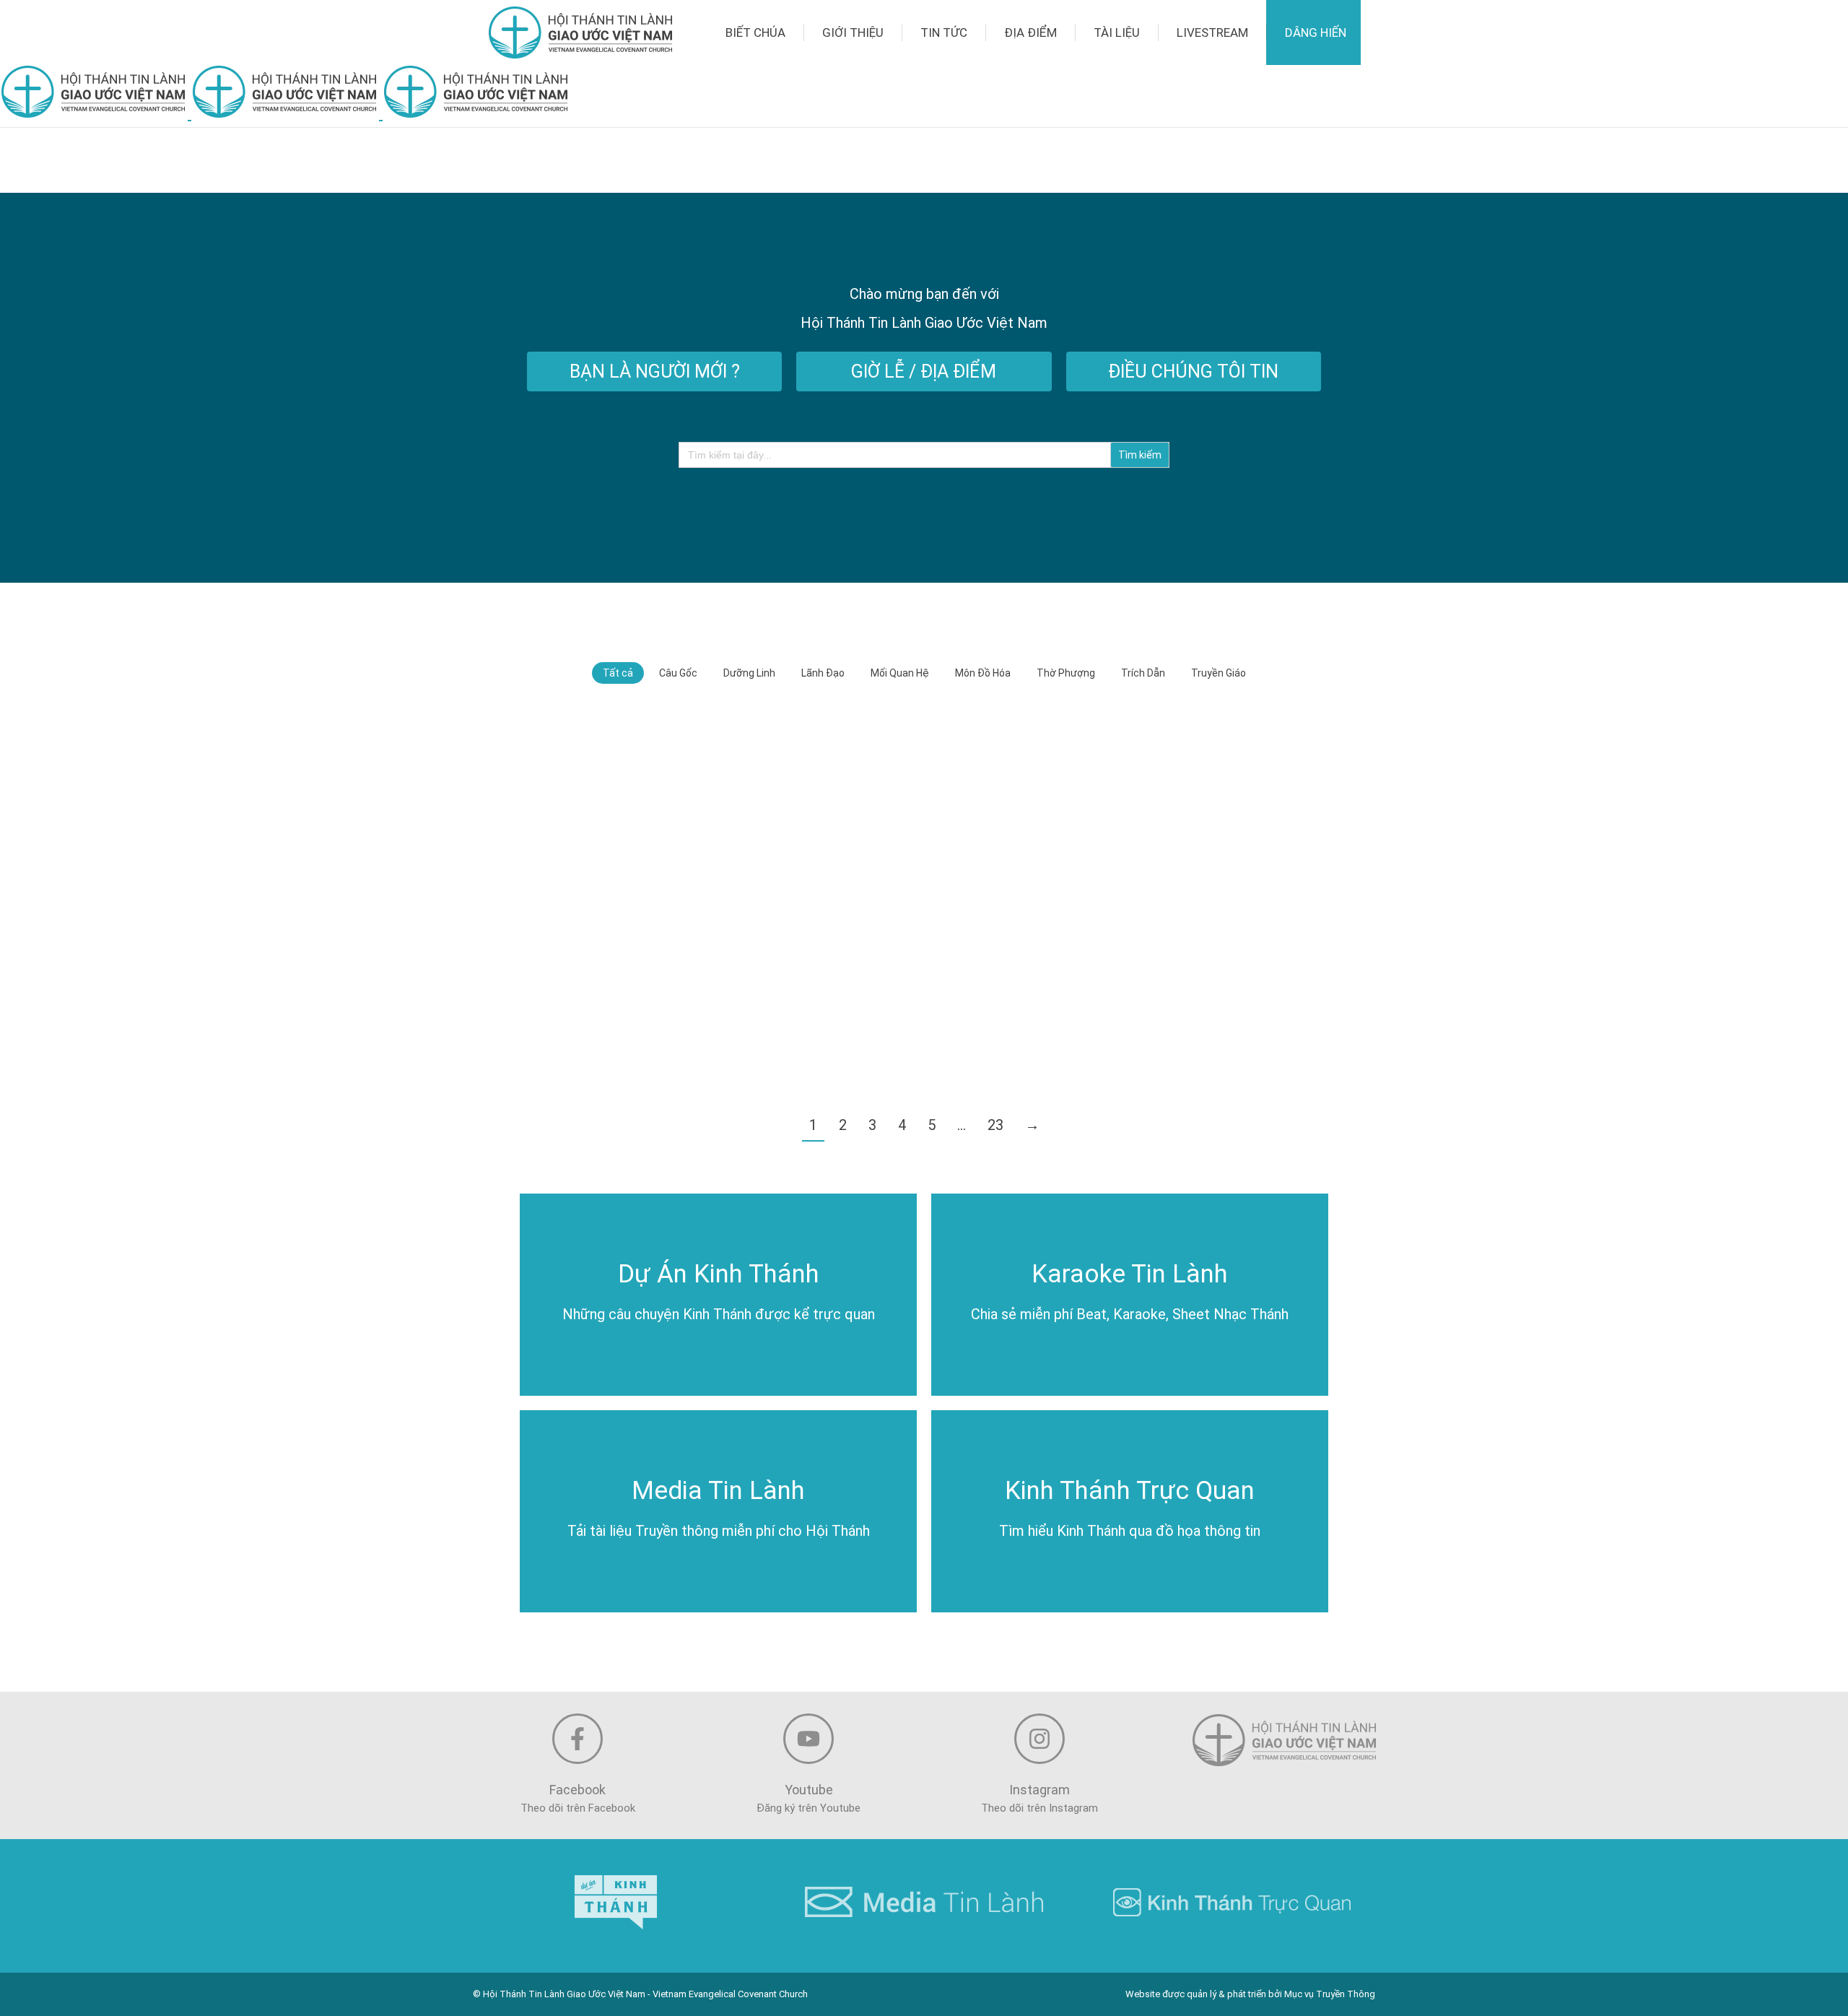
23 (995, 1125)
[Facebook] (577, 1739)
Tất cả (618, 673)
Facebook (577, 1790)
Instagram (1039, 1790)
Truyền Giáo (1219, 673)
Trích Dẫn (1143, 673)
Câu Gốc (678, 673)
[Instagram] (1039, 1739)
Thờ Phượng (1066, 673)
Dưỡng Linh (749, 673)
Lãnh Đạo (823, 673)
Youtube (809, 1790)
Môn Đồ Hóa (983, 673)
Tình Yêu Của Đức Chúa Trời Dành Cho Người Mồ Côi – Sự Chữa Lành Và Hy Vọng (1198, 837)
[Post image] (648, 803)
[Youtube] (808, 1739)
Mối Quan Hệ (900, 673)
